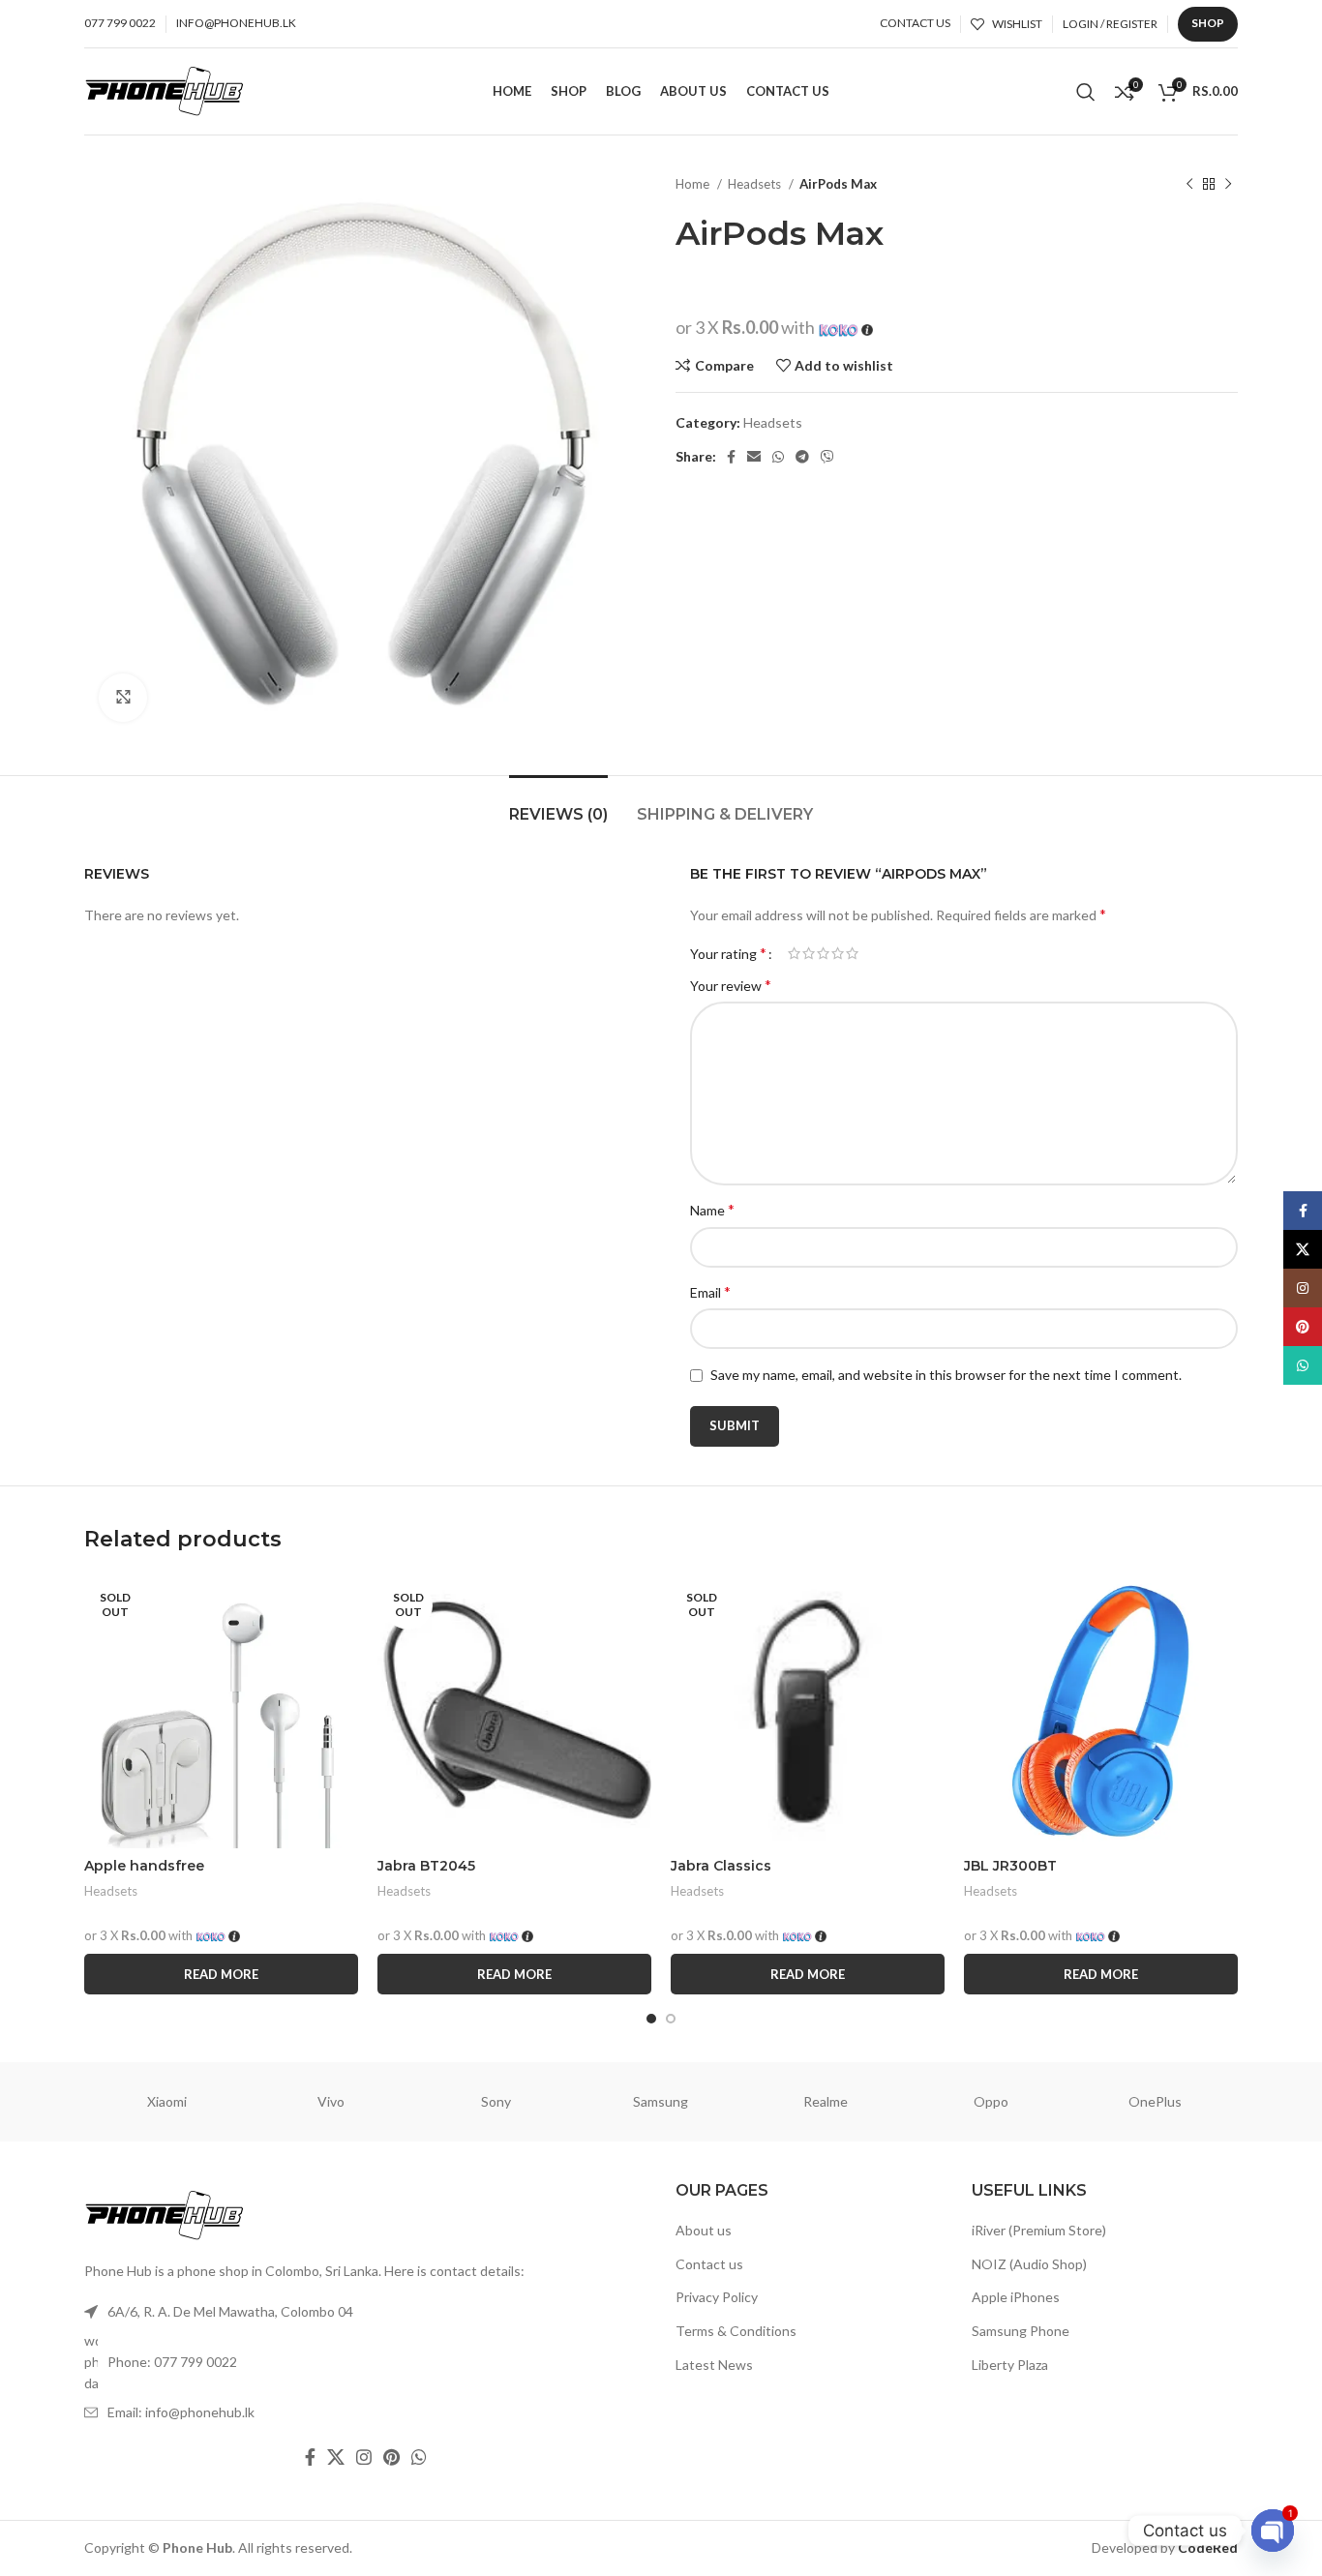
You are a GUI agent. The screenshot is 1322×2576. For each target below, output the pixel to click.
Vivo (331, 2101)
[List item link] (365, 2363)
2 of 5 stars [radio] (809, 953)
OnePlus (1155, 2101)
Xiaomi (167, 2101)
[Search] (1086, 92)
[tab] (558, 805)
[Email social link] (754, 457)
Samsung (661, 2101)
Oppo (991, 2101)
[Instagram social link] (364, 2457)
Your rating (728, 953)
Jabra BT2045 (426, 1866)
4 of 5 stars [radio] (838, 953)
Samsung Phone (1021, 2331)
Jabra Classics (721, 1866)
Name (712, 1209)
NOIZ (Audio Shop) (1029, 2264)
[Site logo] (165, 90)
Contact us (709, 2264)
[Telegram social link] (802, 457)
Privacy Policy (717, 2297)
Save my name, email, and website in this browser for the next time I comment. (946, 1375)
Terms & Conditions (736, 2331)
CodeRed (1208, 2547)
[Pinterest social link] (391, 2457)
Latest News (714, 2365)
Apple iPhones (1016, 2297)
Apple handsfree (144, 1866)
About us (704, 2230)
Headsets (756, 184)
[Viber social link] (827, 457)
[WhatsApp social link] (778, 457)
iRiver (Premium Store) (1039, 2230)
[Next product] (1228, 185)
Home (694, 184)
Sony (496, 2101)
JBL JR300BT (1010, 1866)
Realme (826, 2101)
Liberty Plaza (1010, 2365)
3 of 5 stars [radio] (823, 953)
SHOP (1208, 23)
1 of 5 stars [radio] (794, 953)
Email (710, 1291)
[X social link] (336, 2457)
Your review (731, 985)
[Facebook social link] (731, 457)
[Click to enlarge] (123, 698)
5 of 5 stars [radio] (852, 953)
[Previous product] (1189, 185)
